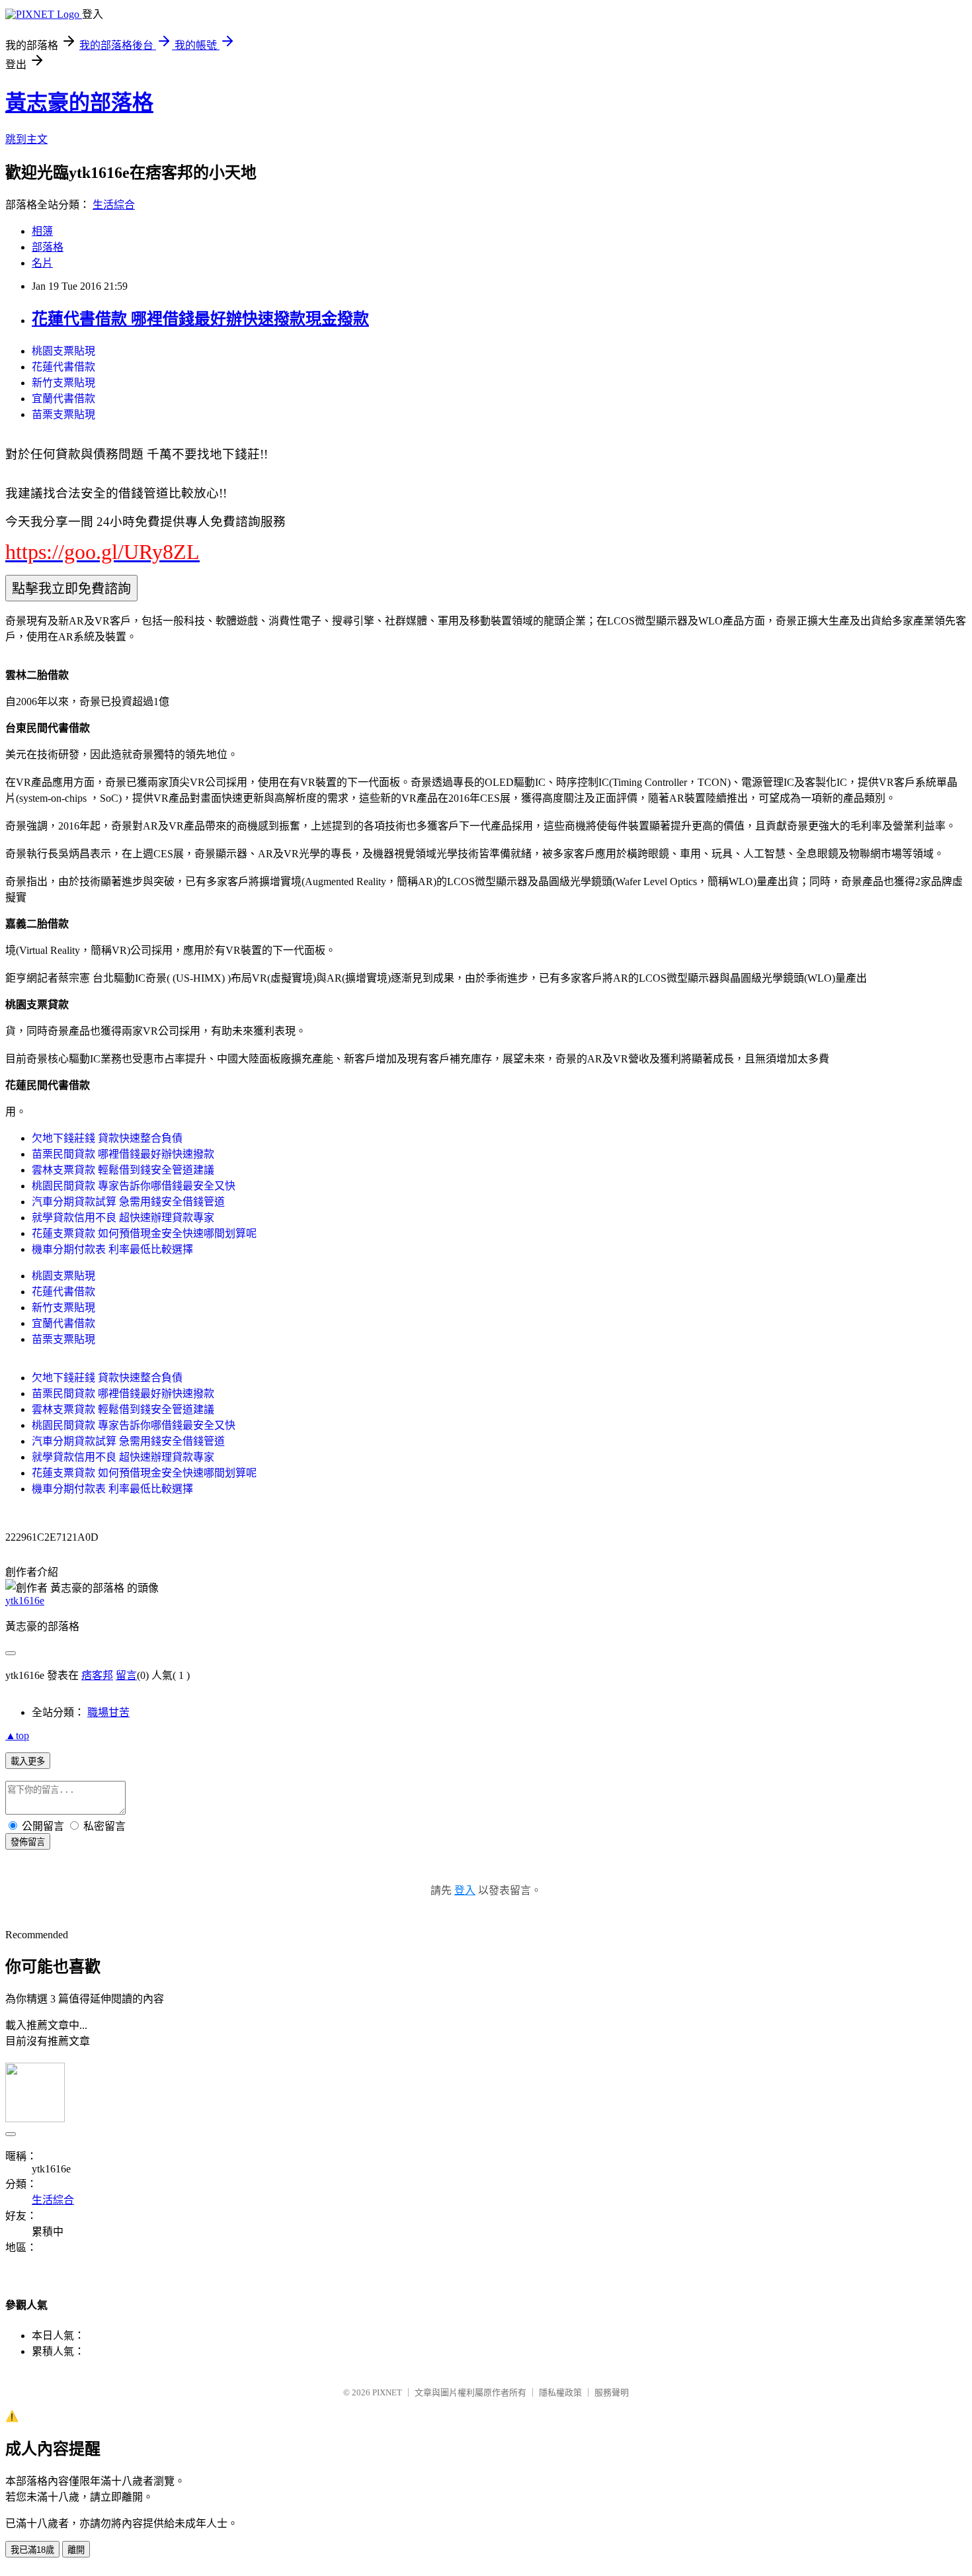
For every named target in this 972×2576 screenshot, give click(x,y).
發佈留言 (28, 1842)
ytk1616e (25, 1601)
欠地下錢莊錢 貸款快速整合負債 (107, 1138)
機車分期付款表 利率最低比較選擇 (112, 1249)
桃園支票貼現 (63, 351)
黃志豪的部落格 (79, 103)
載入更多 (28, 1761)
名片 (42, 263)
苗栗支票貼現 (63, 414)
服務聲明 (612, 2392)
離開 (76, 2550)
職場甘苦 (108, 1712)
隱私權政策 (560, 2392)
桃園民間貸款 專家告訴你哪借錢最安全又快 (134, 1186)
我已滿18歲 (32, 2550)
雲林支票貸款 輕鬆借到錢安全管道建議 (123, 1170)
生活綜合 (114, 205)
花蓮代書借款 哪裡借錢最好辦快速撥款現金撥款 (200, 319)
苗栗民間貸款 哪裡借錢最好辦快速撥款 (123, 1154)
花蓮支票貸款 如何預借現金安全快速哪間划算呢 (144, 1233)
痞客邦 (97, 1675)
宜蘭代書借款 (63, 399)
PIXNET (387, 2392)
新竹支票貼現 (63, 383)
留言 (126, 1675)
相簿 (42, 231)
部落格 (48, 247)
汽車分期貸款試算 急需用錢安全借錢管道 (128, 1202)
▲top (17, 1736)
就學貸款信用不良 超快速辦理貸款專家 (123, 1218)
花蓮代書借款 (63, 367)
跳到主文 (26, 139)
